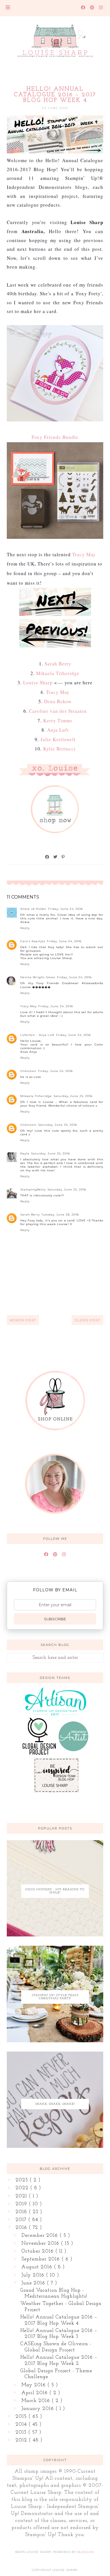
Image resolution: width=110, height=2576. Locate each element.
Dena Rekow (58, 701)
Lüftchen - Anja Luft (37, 1035)
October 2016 (38, 2251)
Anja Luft (58, 730)
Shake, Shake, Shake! (55, 2104)
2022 (23, 2188)
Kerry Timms (58, 720)
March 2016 (37, 2401)
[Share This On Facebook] (47, 857)
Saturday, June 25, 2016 (73, 1096)
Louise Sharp (38, 682)
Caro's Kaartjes (33, 941)
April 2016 (35, 2393)
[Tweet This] (56, 857)
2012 (22, 2440)
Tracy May (84, 554)
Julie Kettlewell (58, 739)
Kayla (25, 1153)
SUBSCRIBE (55, 1619)
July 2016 (34, 2275)
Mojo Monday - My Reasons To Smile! (55, 1891)
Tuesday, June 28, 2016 (60, 1215)
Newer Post (23, 1320)
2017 (22, 2220)
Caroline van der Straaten (58, 711)
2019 (22, 2204)
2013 (22, 2432)
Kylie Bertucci (59, 749)
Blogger (85, 2552)
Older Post (87, 1320)
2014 (22, 2425)
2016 (22, 2228)
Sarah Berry (58, 664)
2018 (22, 2212)
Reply (25, 928)
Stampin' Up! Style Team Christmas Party (55, 1997)
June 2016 (34, 2283)
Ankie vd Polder (33, 909)
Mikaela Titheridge (58, 673)
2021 (22, 2196)
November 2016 (41, 2244)
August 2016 (38, 2267)
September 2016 (41, 2259)
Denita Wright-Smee (38, 977)
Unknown (28, 1071)
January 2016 (38, 2409)
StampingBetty (33, 1189)
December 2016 (40, 2236)
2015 (22, 2417)
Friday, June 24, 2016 (66, 909)
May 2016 (34, 2385)
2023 (23, 2180)
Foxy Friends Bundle (55, 437)
